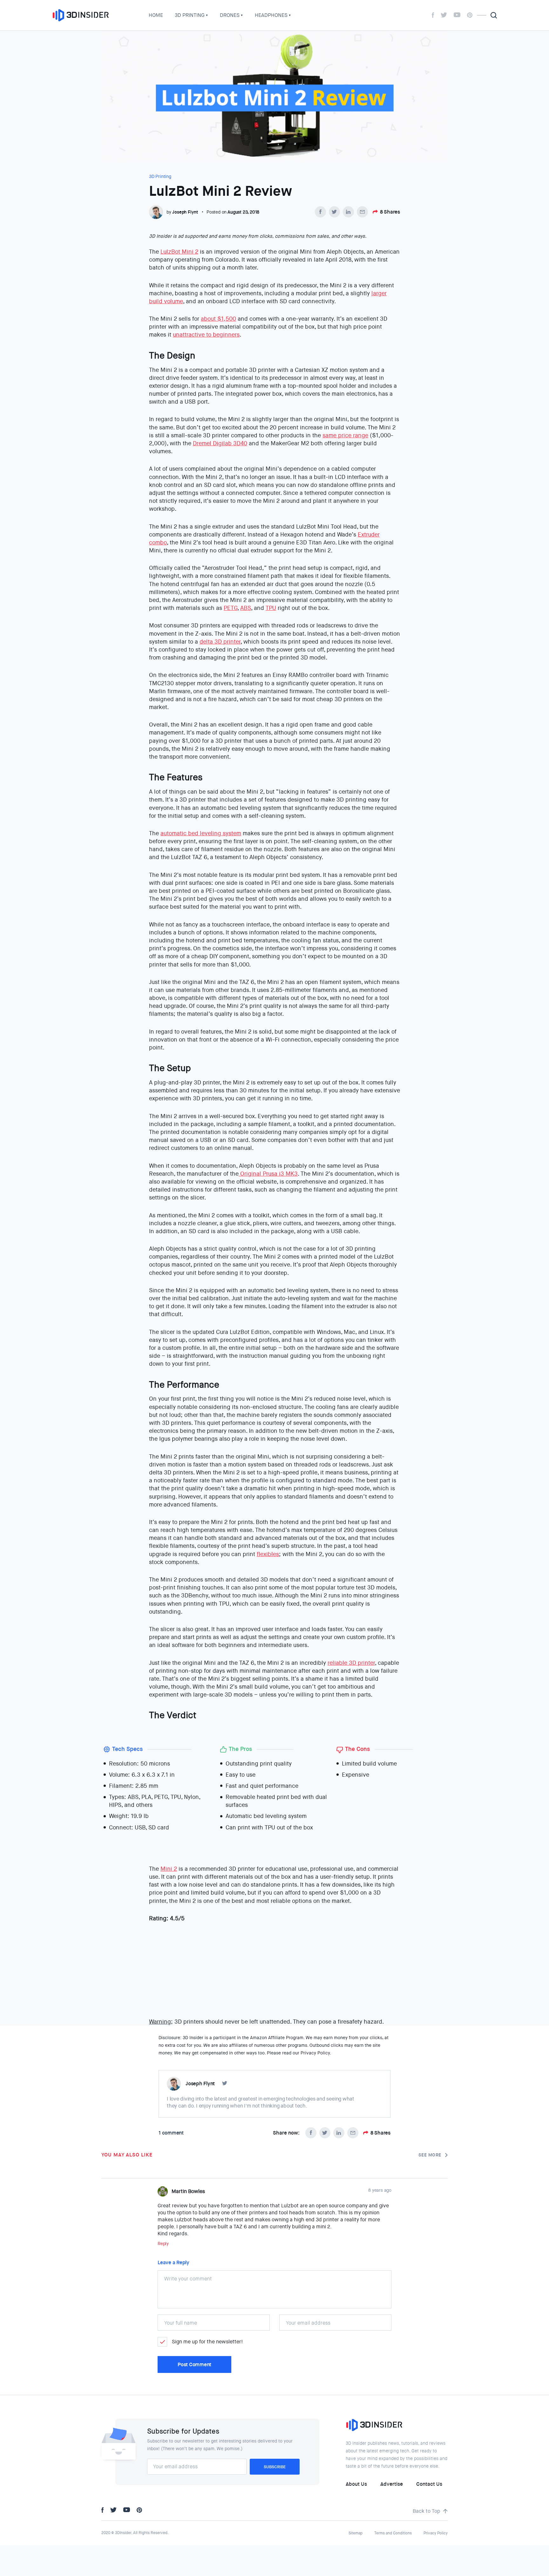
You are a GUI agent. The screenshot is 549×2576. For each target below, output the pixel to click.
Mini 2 (169, 1869)
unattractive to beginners (206, 335)
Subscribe (275, 2467)
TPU (271, 608)
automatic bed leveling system (201, 833)
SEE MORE (430, 2155)
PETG (230, 608)
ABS (246, 608)
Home (156, 15)
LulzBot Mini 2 (179, 252)
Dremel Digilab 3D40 (220, 443)
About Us (356, 2484)
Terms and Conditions (393, 2533)
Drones (230, 15)
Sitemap (356, 2533)
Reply (163, 2244)
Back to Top (427, 2511)
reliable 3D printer (351, 1663)
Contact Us (429, 2484)
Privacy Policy (436, 2533)
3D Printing (190, 15)
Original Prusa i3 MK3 (268, 1174)
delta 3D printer (220, 642)
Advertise (392, 2484)
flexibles (268, 1554)
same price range (345, 435)
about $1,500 (218, 319)
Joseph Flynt (185, 212)
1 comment (171, 2133)
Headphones (271, 15)
